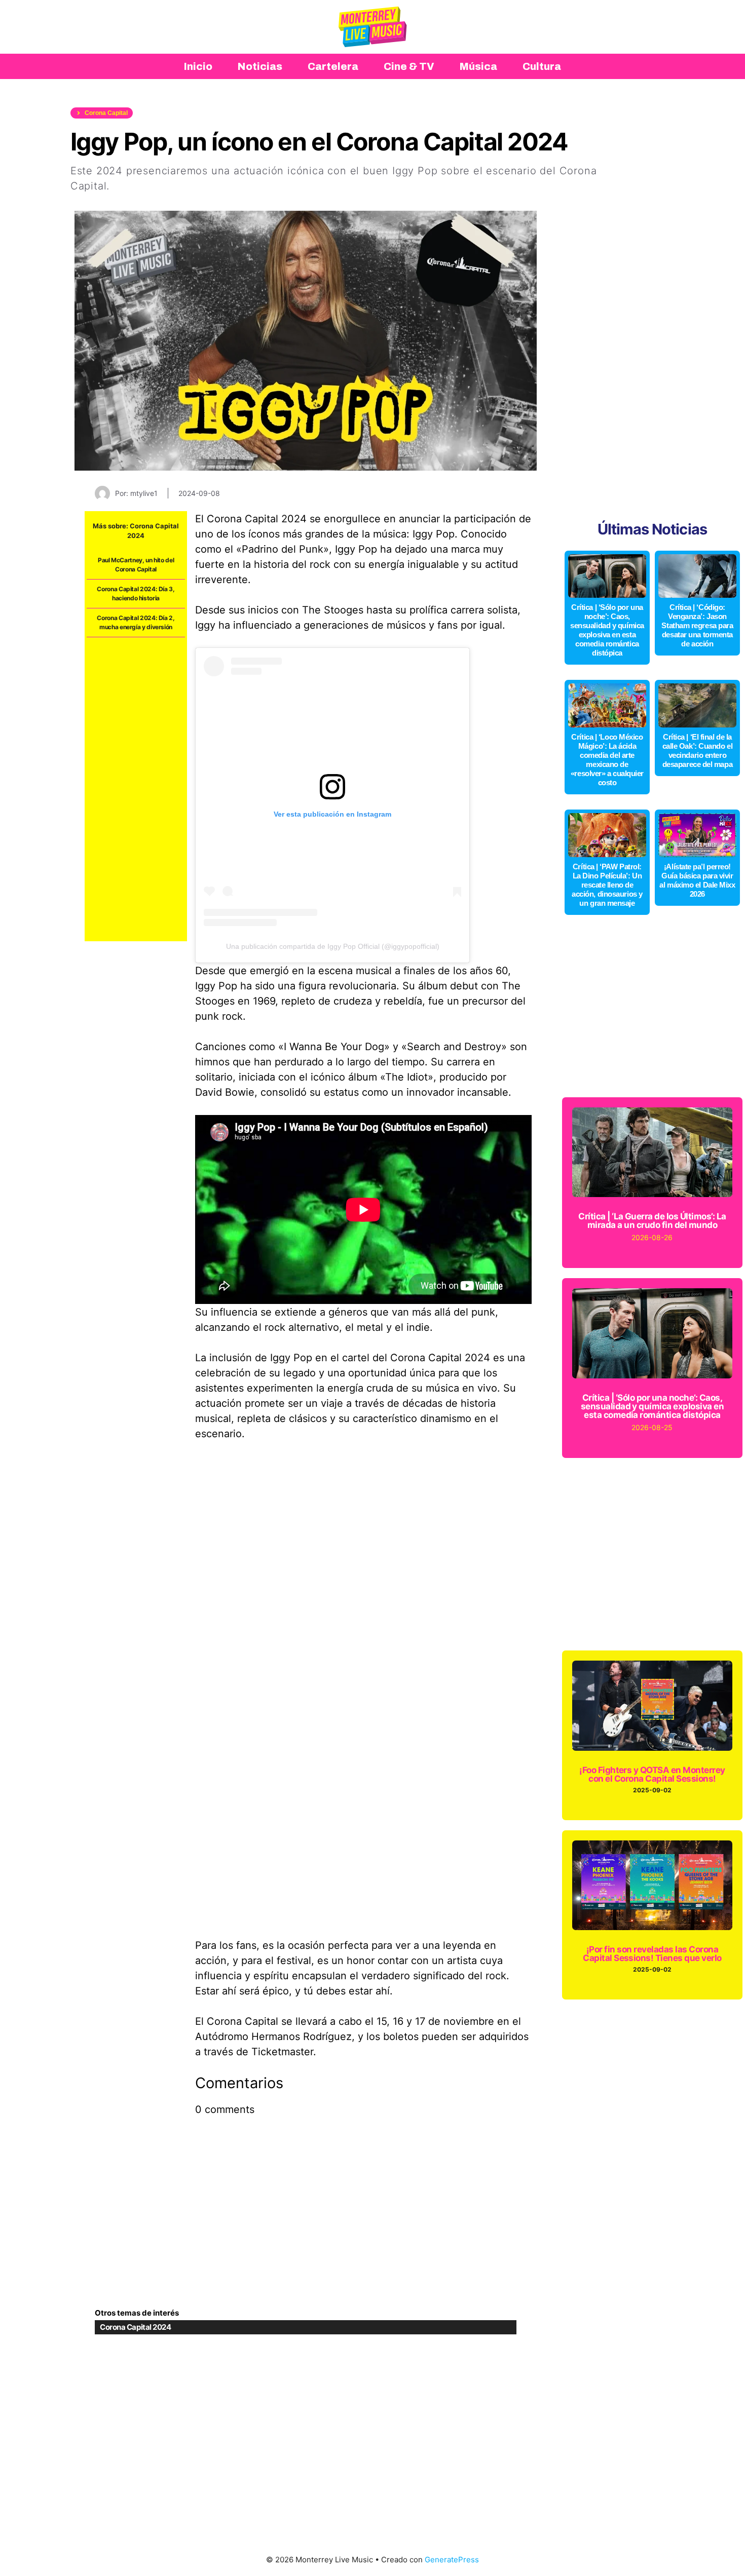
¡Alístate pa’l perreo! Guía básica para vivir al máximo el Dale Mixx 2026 (697, 880)
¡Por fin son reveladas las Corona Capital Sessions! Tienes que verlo (652, 1954)
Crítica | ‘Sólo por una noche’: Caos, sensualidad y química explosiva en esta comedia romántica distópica (607, 630)
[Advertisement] (136, 789)
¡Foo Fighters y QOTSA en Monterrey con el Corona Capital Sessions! (652, 1774)
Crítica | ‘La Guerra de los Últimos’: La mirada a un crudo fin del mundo (652, 1221)
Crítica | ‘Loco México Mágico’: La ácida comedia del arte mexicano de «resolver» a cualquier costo (607, 760)
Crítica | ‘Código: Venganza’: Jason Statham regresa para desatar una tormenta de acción (697, 625)
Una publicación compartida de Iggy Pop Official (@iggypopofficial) (333, 946)
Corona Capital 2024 (135, 2327)
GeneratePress (452, 2560)
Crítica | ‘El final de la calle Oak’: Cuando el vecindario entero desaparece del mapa (698, 751)
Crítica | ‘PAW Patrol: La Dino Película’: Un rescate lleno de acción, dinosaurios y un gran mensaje (607, 885)
